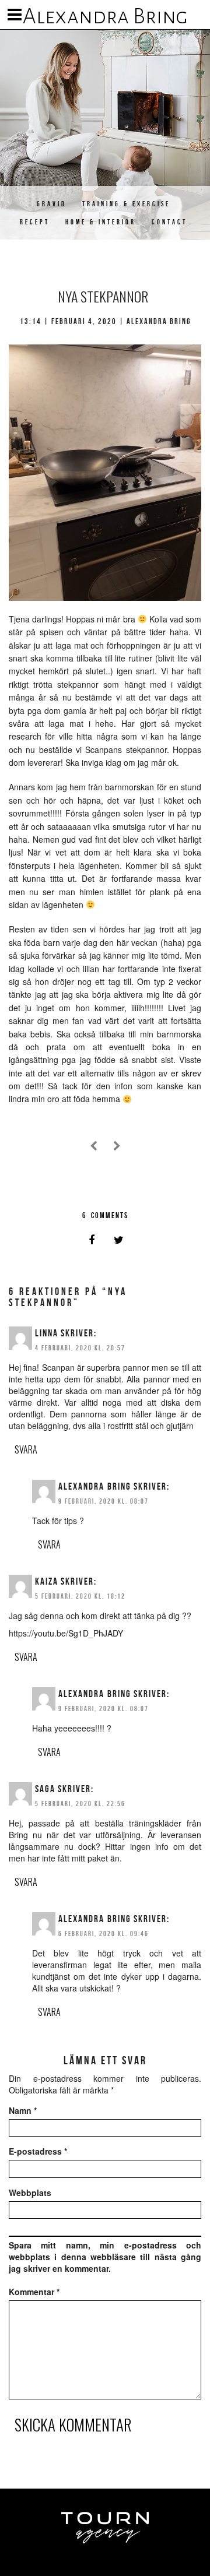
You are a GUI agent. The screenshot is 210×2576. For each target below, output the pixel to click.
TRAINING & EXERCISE (126, 204)
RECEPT (35, 222)
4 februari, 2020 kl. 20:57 (80, 1348)
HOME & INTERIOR (101, 222)
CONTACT (169, 222)
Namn (23, 2110)
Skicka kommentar (73, 2424)
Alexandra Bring (105, 16)
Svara (26, 1449)
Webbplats (30, 2193)
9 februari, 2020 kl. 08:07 (104, 1501)
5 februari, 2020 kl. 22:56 (80, 1803)
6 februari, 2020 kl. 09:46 (104, 1933)
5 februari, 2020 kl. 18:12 (80, 1596)
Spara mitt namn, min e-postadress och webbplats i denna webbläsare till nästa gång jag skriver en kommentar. (105, 2257)
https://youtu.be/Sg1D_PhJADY (66, 1633)
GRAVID (52, 204)
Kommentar (34, 2292)
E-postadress (38, 2151)
